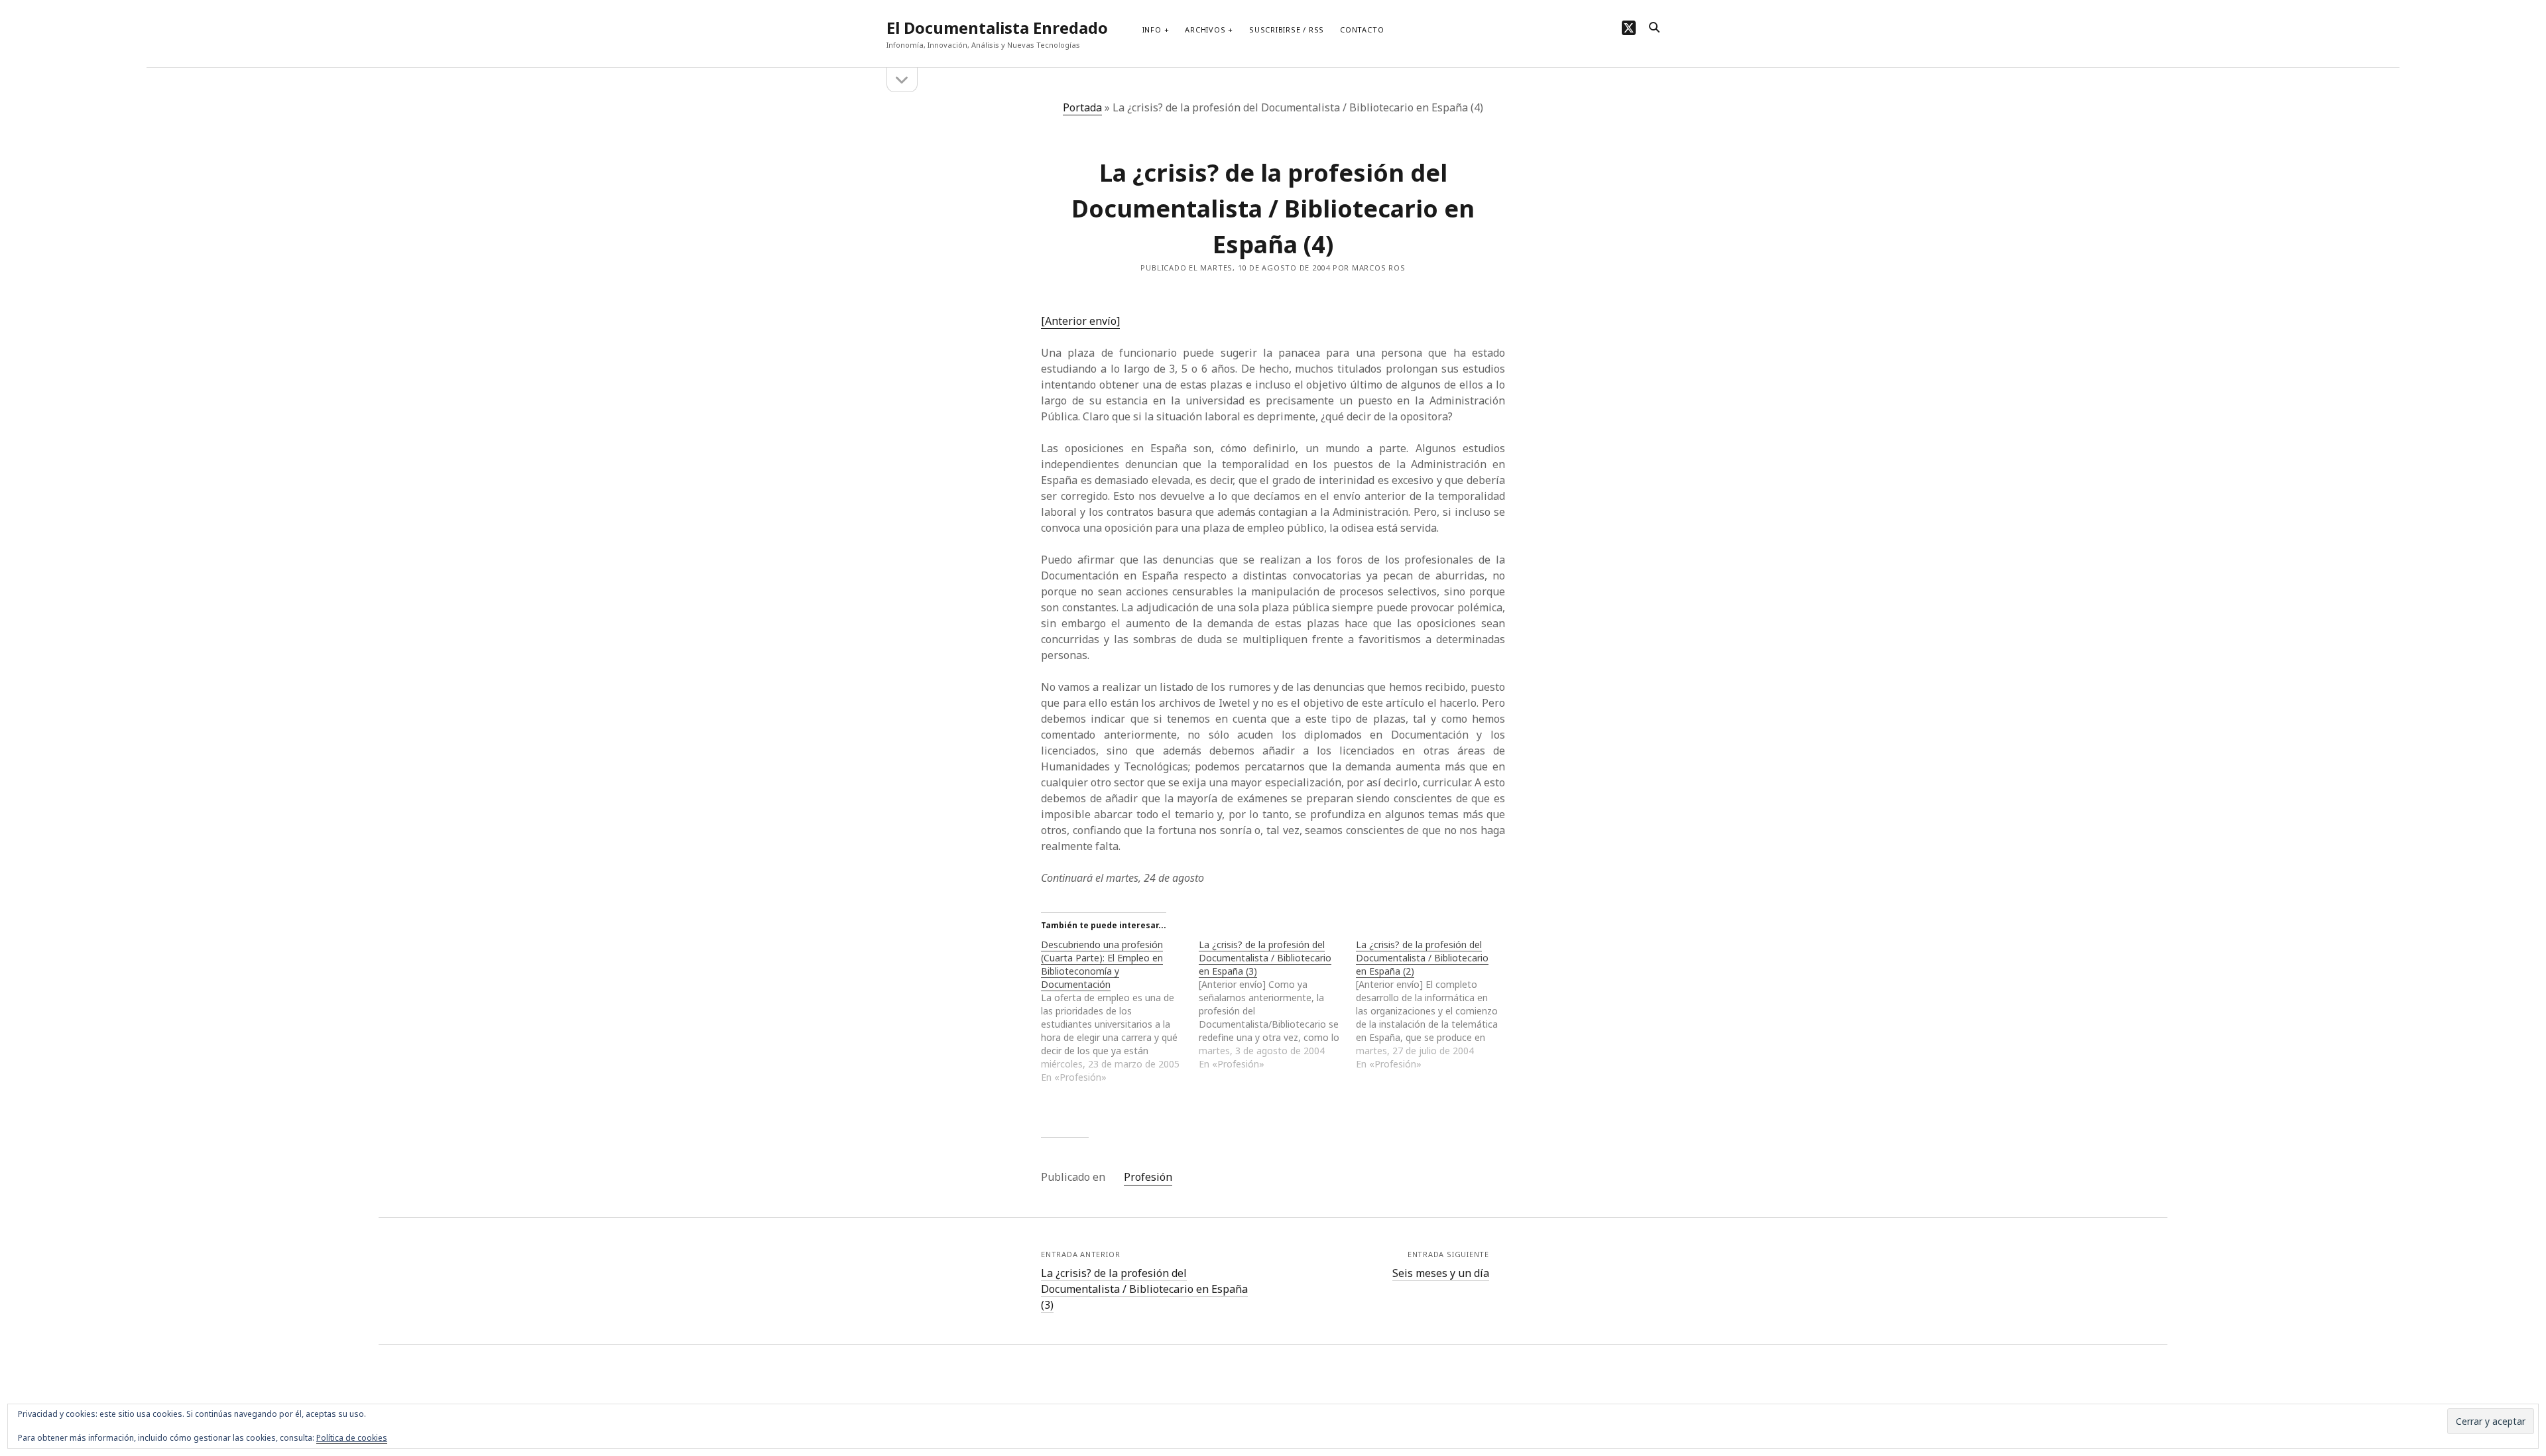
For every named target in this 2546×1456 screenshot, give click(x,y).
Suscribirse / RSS (1287, 30)
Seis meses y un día (1441, 1273)
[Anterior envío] (1080, 321)
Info (1152, 30)
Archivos (1205, 30)
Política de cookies (352, 1438)
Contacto (1362, 30)
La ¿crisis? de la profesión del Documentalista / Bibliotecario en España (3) (1144, 1289)
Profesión (1148, 1177)
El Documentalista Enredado (997, 28)
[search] (1654, 28)
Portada (1082, 107)
